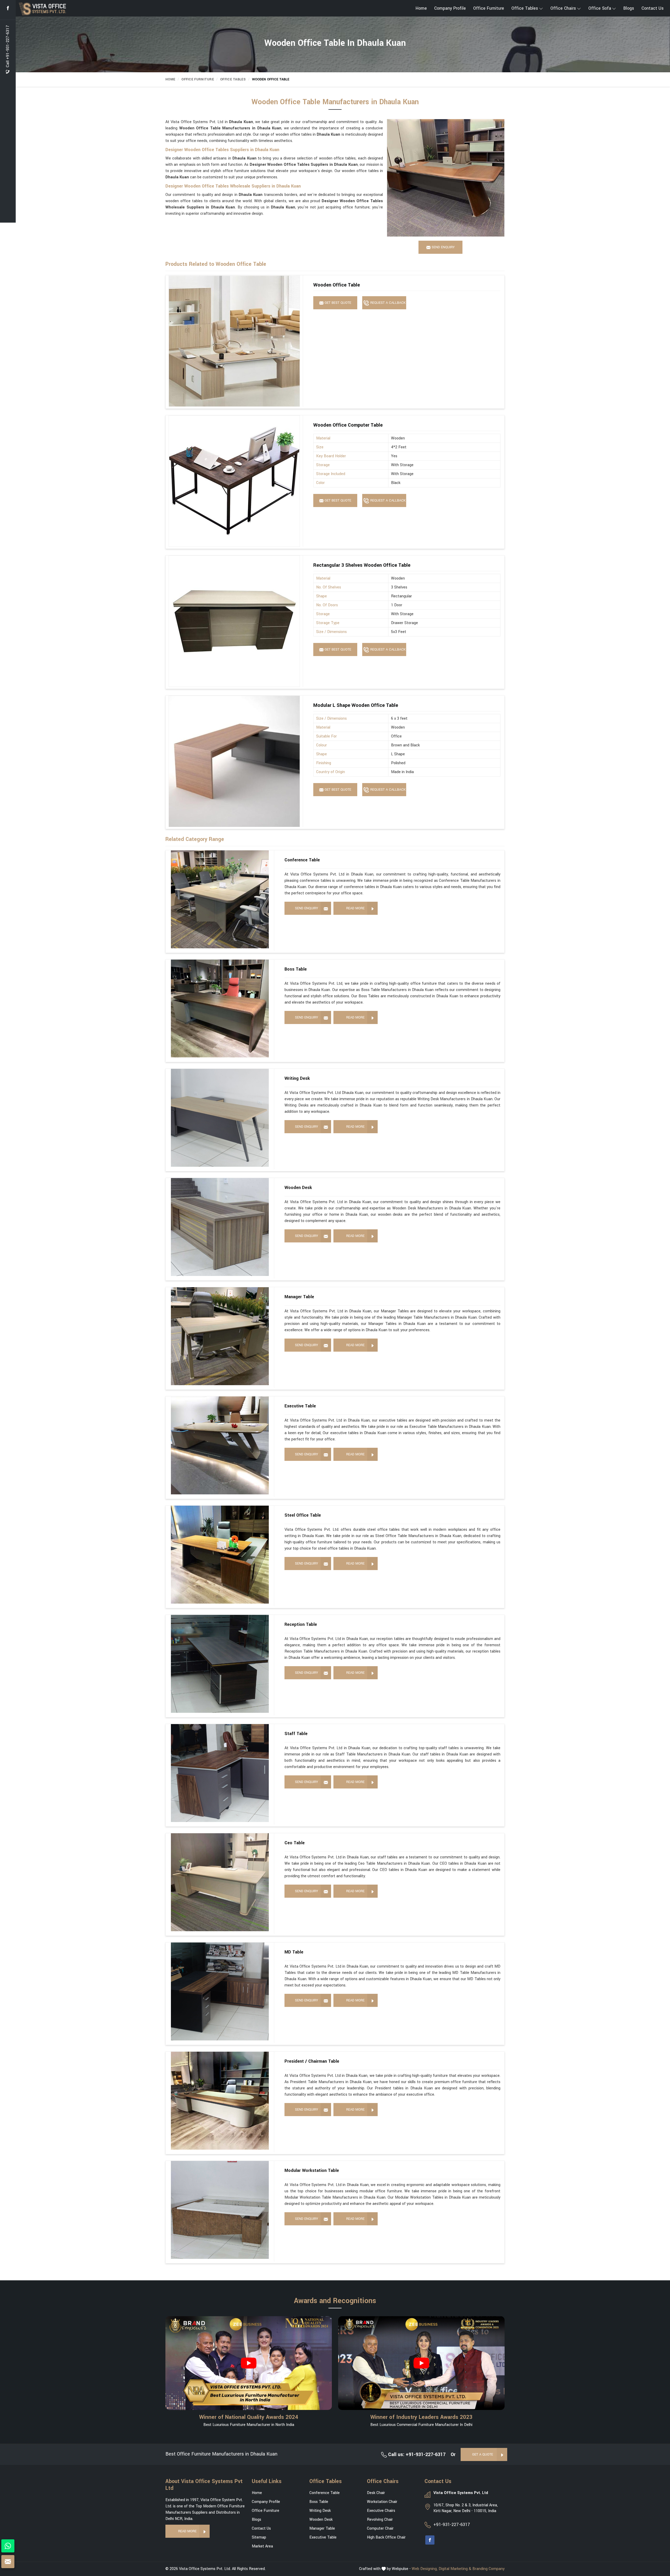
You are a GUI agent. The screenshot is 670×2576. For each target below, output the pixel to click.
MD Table (294, 1952)
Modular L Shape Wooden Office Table (356, 705)
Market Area (262, 2546)
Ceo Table (295, 1843)
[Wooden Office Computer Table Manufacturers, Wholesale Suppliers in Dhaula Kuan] (234, 481)
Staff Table (296, 1734)
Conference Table (302, 860)
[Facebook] (8, 8)
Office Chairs (563, 8)
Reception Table (301, 1624)
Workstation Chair (382, 2502)
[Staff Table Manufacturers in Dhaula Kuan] (220, 1773)
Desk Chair (376, 2493)
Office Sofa (600, 8)
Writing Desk (297, 1078)
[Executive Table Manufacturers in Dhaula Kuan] (220, 1445)
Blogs (629, 8)
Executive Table (300, 1406)
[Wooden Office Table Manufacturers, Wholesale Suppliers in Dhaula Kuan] (234, 341)
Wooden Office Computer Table (348, 425)
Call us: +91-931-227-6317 (416, 2454)
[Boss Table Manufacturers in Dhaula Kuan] (220, 1009)
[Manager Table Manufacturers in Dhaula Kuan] (220, 1336)
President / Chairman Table (312, 2061)
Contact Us (653, 8)
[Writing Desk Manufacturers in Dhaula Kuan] (220, 1118)
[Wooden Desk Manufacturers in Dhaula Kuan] (220, 1227)
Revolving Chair (380, 2520)
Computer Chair (380, 2528)
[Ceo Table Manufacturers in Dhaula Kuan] (220, 1882)
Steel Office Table (303, 1515)
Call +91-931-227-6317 (8, 47)
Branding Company (488, 2569)
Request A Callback (387, 303)
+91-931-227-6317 (452, 2525)
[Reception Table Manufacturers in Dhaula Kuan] (220, 1664)
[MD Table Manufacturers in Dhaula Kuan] (220, 1991)
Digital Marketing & (455, 2569)
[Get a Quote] (8, 2562)
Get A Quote (483, 2454)
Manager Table (299, 1297)
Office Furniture (489, 8)
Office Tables (525, 8)
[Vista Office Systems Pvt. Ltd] (70, 9)
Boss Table (296, 969)
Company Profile (450, 8)
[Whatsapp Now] (8, 2546)
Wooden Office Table (337, 285)
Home (421, 8)
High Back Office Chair (386, 2537)
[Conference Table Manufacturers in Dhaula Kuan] (220, 899)
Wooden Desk (298, 1188)
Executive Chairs (381, 2511)
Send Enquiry (306, 908)
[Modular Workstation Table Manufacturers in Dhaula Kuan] (220, 2210)
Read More (355, 908)
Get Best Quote (337, 303)
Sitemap (259, 2537)
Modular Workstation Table (312, 2170)
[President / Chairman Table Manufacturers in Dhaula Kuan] (220, 2101)
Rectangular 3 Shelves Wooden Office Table (362, 565)
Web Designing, (425, 2569)
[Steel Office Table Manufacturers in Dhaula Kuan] (220, 1555)
